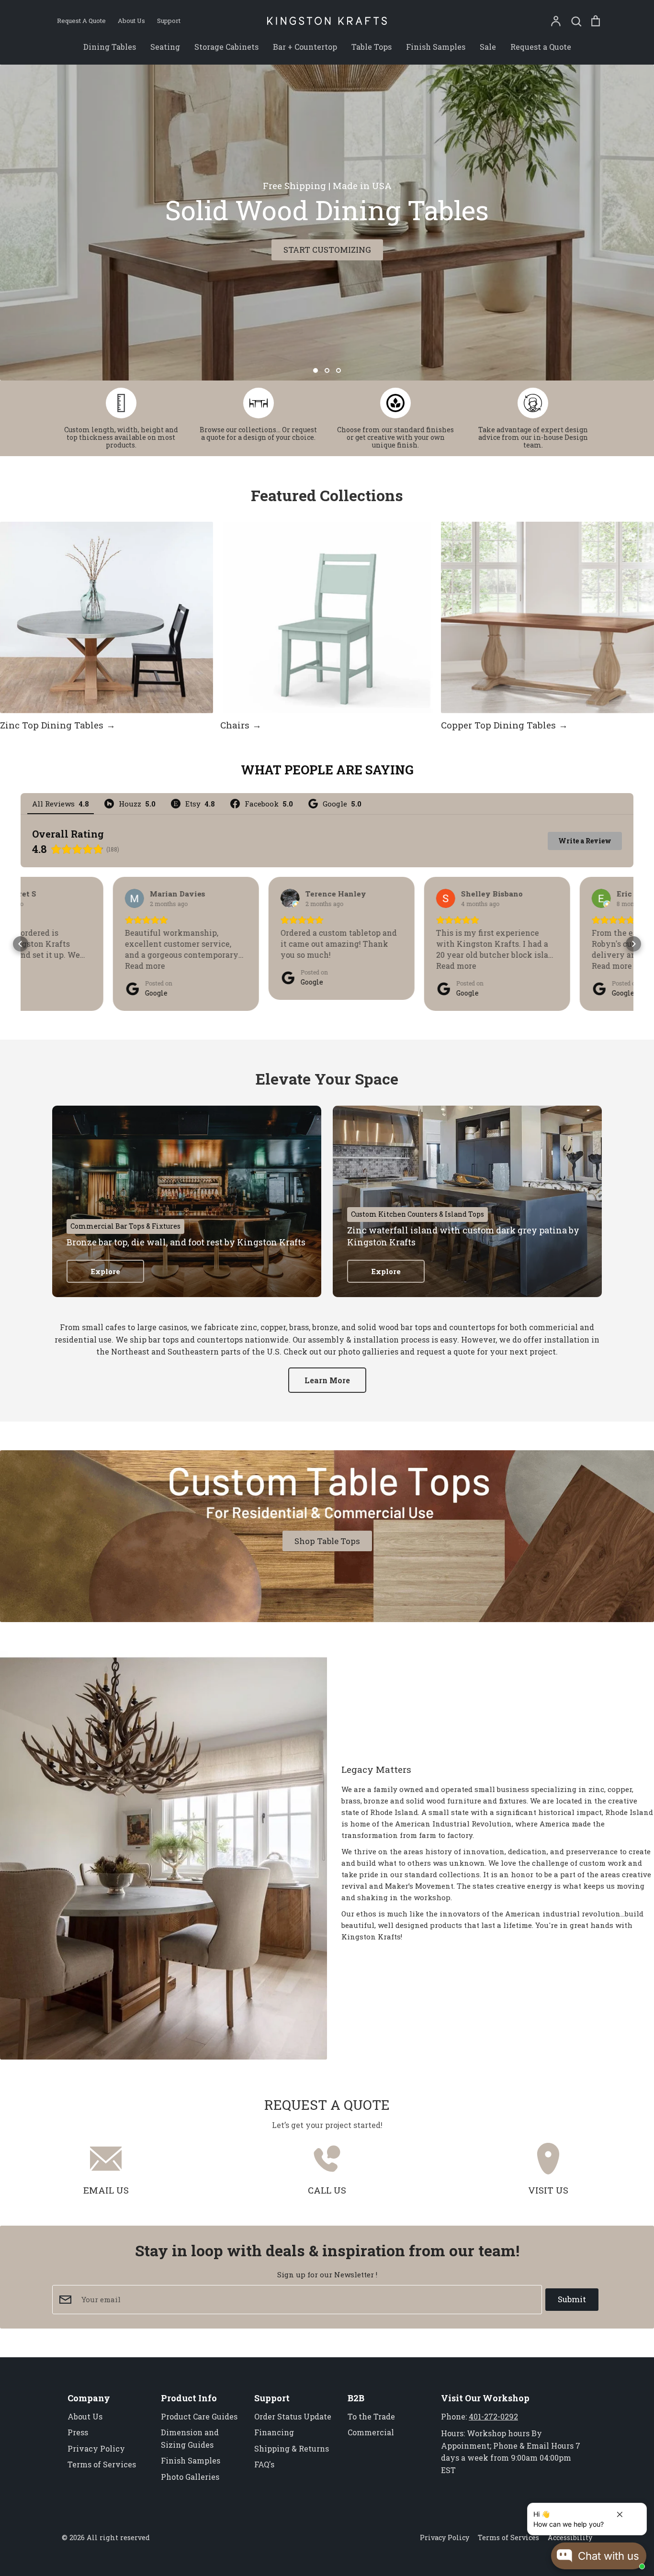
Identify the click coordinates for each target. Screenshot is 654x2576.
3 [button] (338, 370)
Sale (488, 47)
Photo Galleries (190, 2477)
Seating (165, 47)
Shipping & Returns (292, 2448)
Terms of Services (102, 2464)
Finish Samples (436, 47)
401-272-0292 (493, 2416)
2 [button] (327, 370)
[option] (327, 223)
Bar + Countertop (305, 47)
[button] (21, 944)
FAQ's (264, 2464)
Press (78, 2432)
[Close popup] (620, 2512)
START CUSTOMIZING (327, 250)
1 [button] (316, 370)
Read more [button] (53, 966)
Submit (572, 2299)
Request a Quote (541, 47)
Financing (274, 2432)
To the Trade (371, 2416)
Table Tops (372, 47)
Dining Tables (110, 47)
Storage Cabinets (226, 47)
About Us (85, 2416)
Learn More (327, 1380)
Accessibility (570, 2537)
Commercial (371, 2432)
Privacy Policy (96, 2448)
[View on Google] (42, 898)
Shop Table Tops (327, 1541)
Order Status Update (293, 2416)
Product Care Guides (199, 2416)
